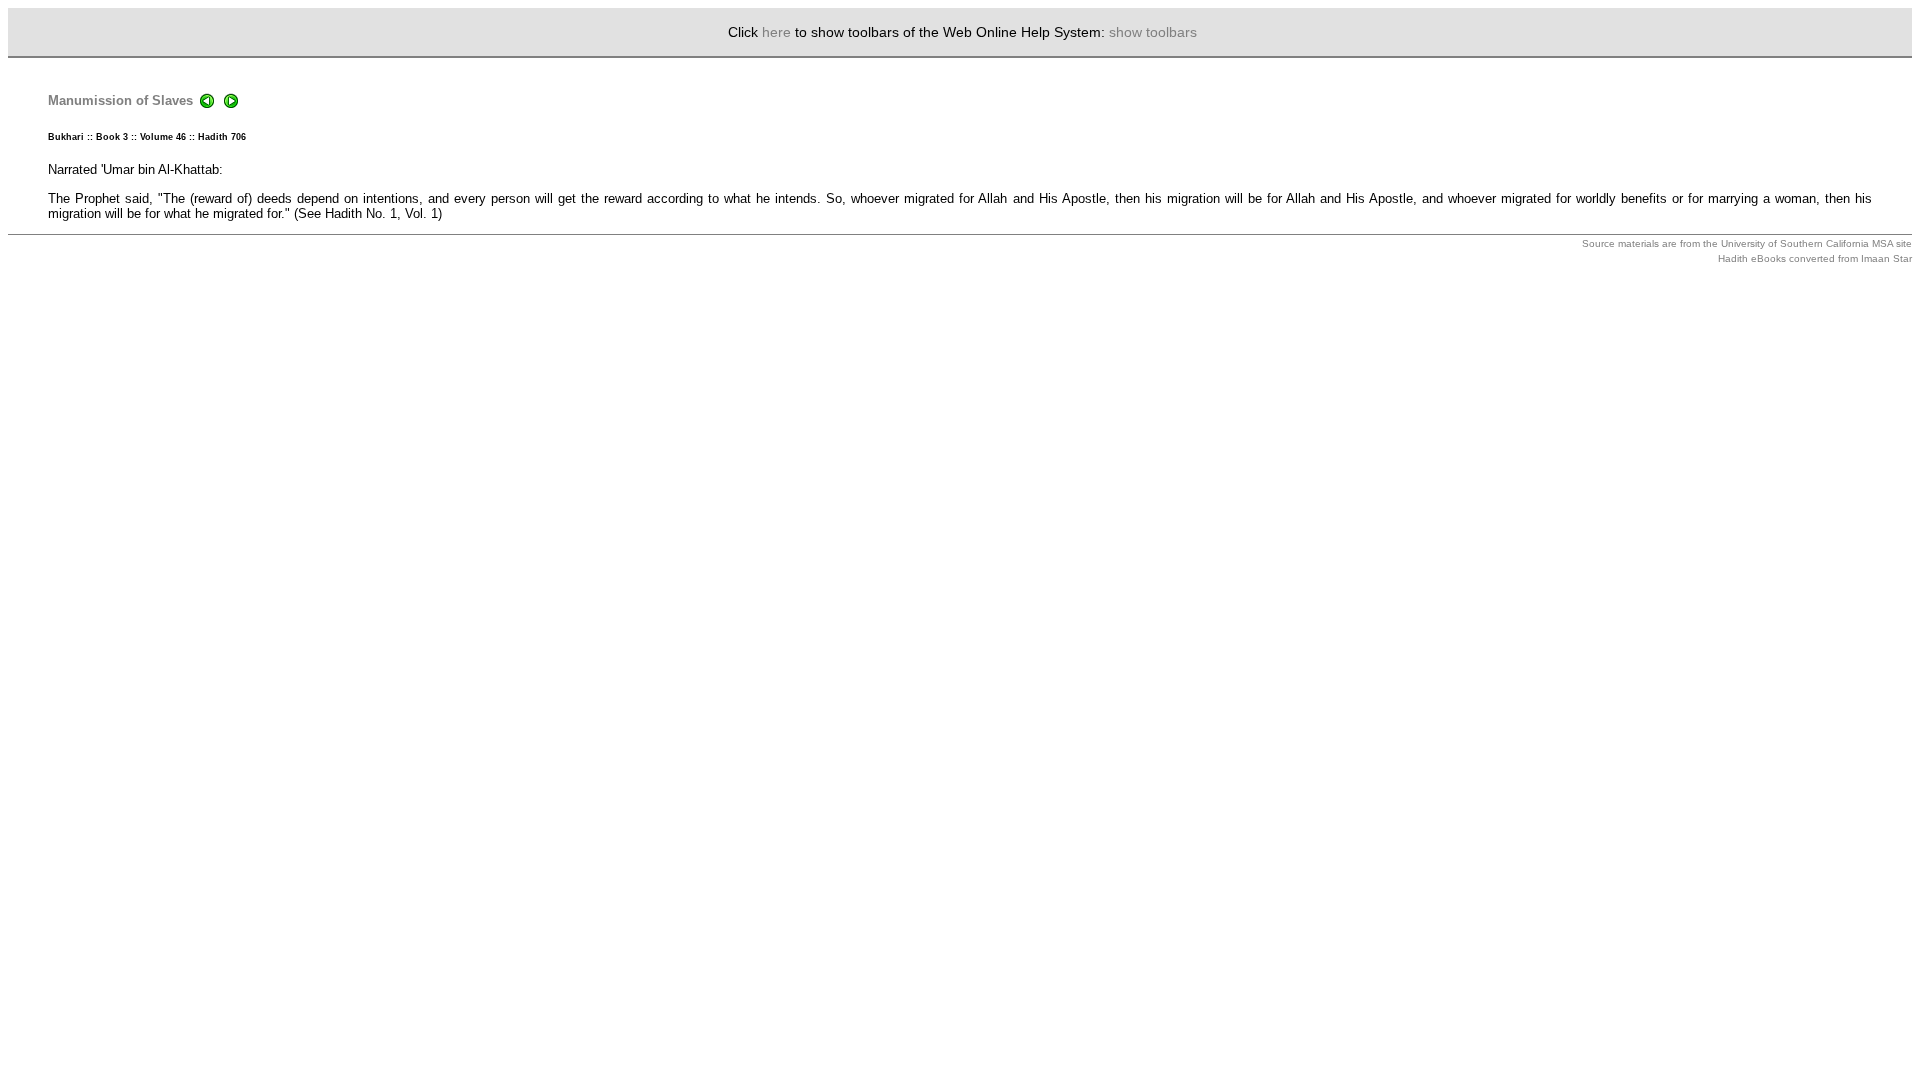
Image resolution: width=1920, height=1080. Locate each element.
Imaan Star (1886, 258)
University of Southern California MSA (1807, 243)
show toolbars (1153, 32)
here (776, 32)
